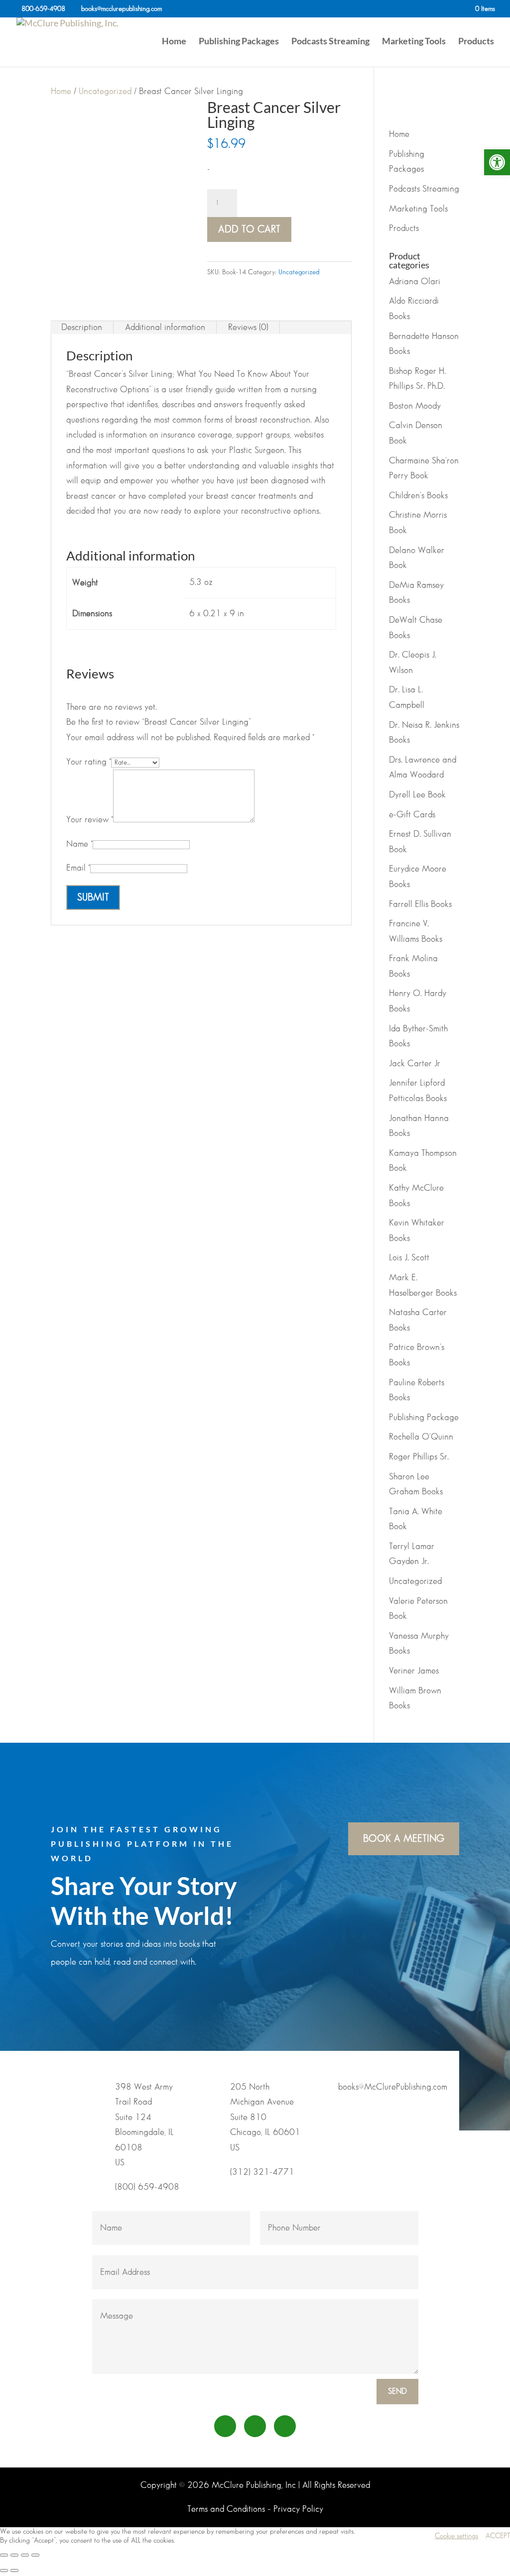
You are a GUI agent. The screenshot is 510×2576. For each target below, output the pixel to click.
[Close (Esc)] (35, 2555)
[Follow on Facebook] (225, 2426)
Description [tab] (82, 328)
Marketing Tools (414, 42)
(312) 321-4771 (262, 2172)
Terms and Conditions (226, 2509)
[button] (497, 162)
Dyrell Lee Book (417, 795)
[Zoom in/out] (4, 2555)
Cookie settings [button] (456, 2536)
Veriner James (414, 1671)
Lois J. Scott (409, 1258)
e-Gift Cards (412, 815)
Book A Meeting (404, 1839)
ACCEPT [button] (498, 2536)
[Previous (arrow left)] (4, 2571)
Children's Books (418, 496)
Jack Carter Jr (415, 1064)
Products (476, 42)
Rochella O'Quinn (421, 1437)
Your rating (89, 762)
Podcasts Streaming (330, 42)
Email (78, 868)
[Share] (25, 2555)
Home (174, 42)
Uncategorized (105, 92)
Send (397, 2392)
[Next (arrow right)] (14, 2571)
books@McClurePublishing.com (393, 2087)
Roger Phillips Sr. (419, 1457)
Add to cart (249, 229)
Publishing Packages (239, 42)
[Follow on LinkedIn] (255, 2426)
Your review (90, 820)
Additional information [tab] (165, 328)
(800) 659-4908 (147, 2187)
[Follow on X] (285, 2426)
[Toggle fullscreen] (14, 2555)
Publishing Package (424, 1418)
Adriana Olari (415, 282)
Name (79, 844)
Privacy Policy (298, 2509)
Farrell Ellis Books (420, 904)
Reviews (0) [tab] (248, 328)
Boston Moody (415, 406)
